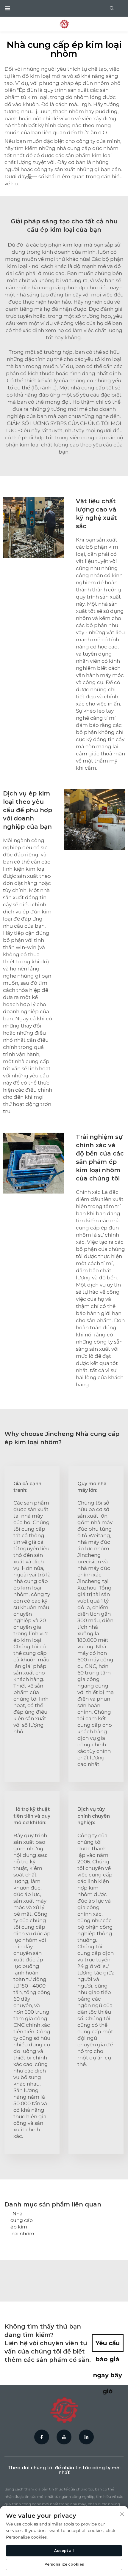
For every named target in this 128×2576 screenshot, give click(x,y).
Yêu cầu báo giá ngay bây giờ (108, 2346)
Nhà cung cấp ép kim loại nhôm (22, 2224)
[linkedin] (86, 2437)
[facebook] (42, 2437)
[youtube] (64, 2437)
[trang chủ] (64, 24)
